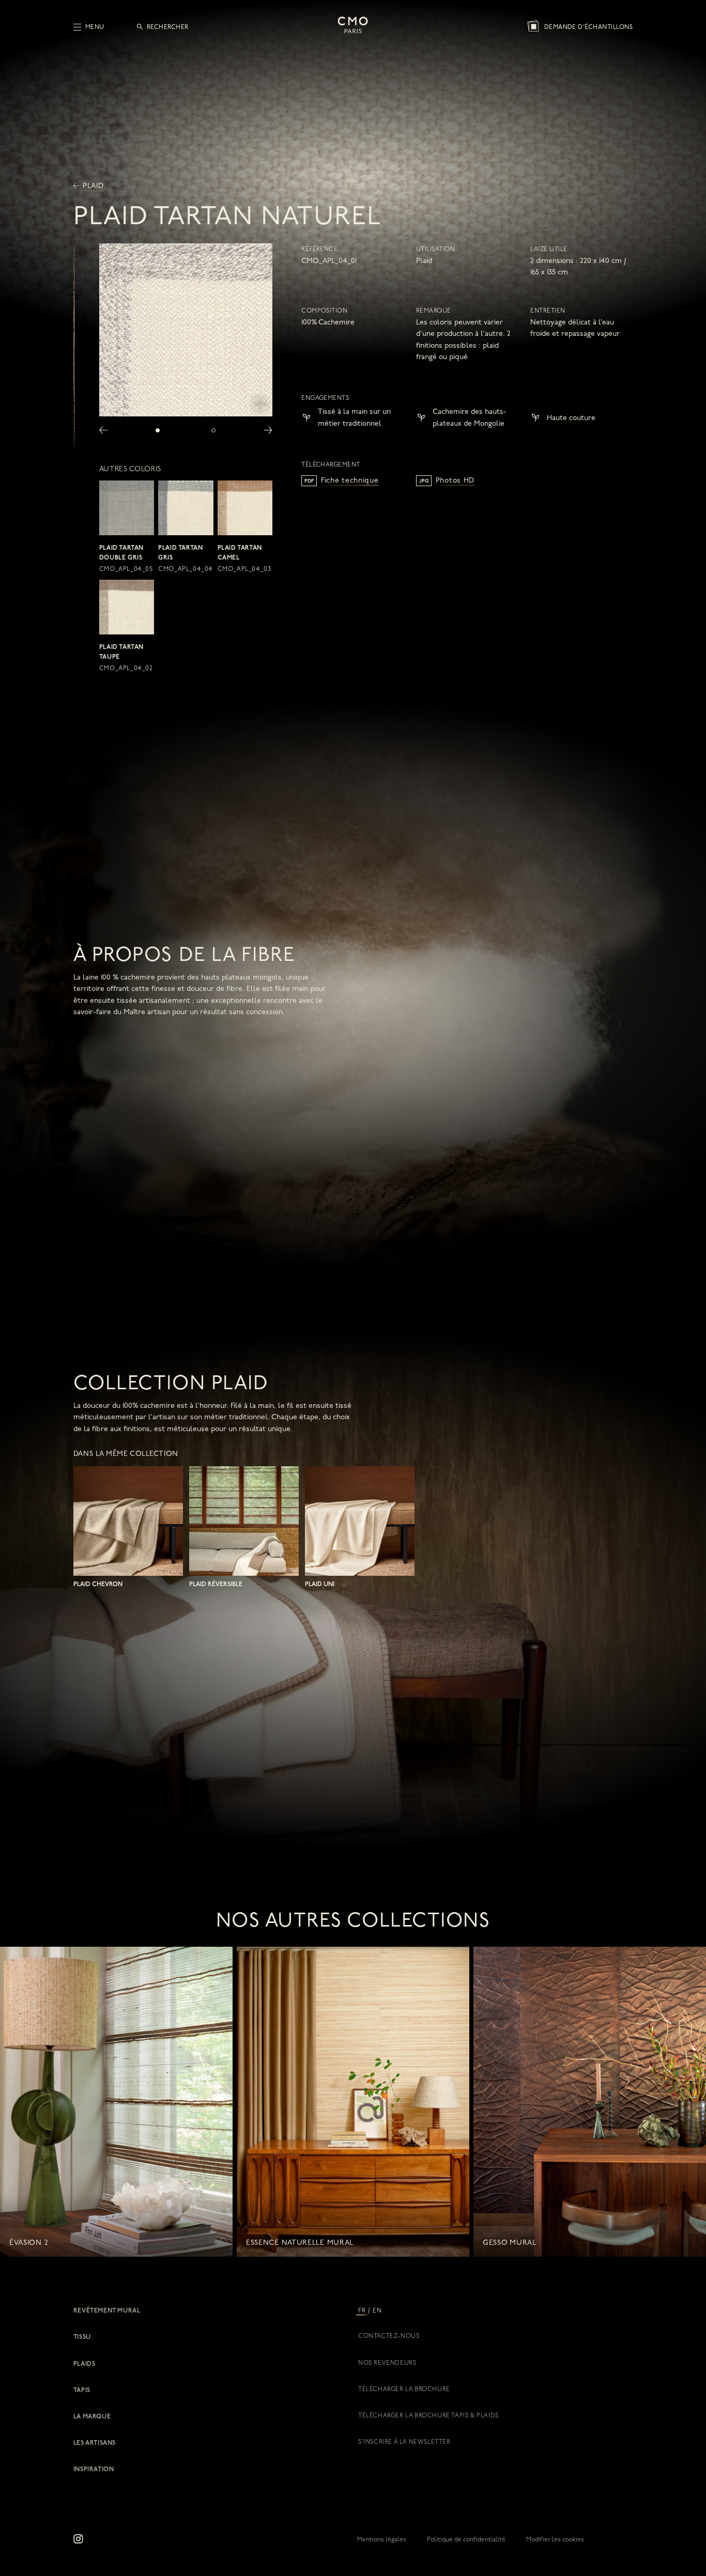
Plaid (92, 186)
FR (362, 2311)
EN (377, 2311)
